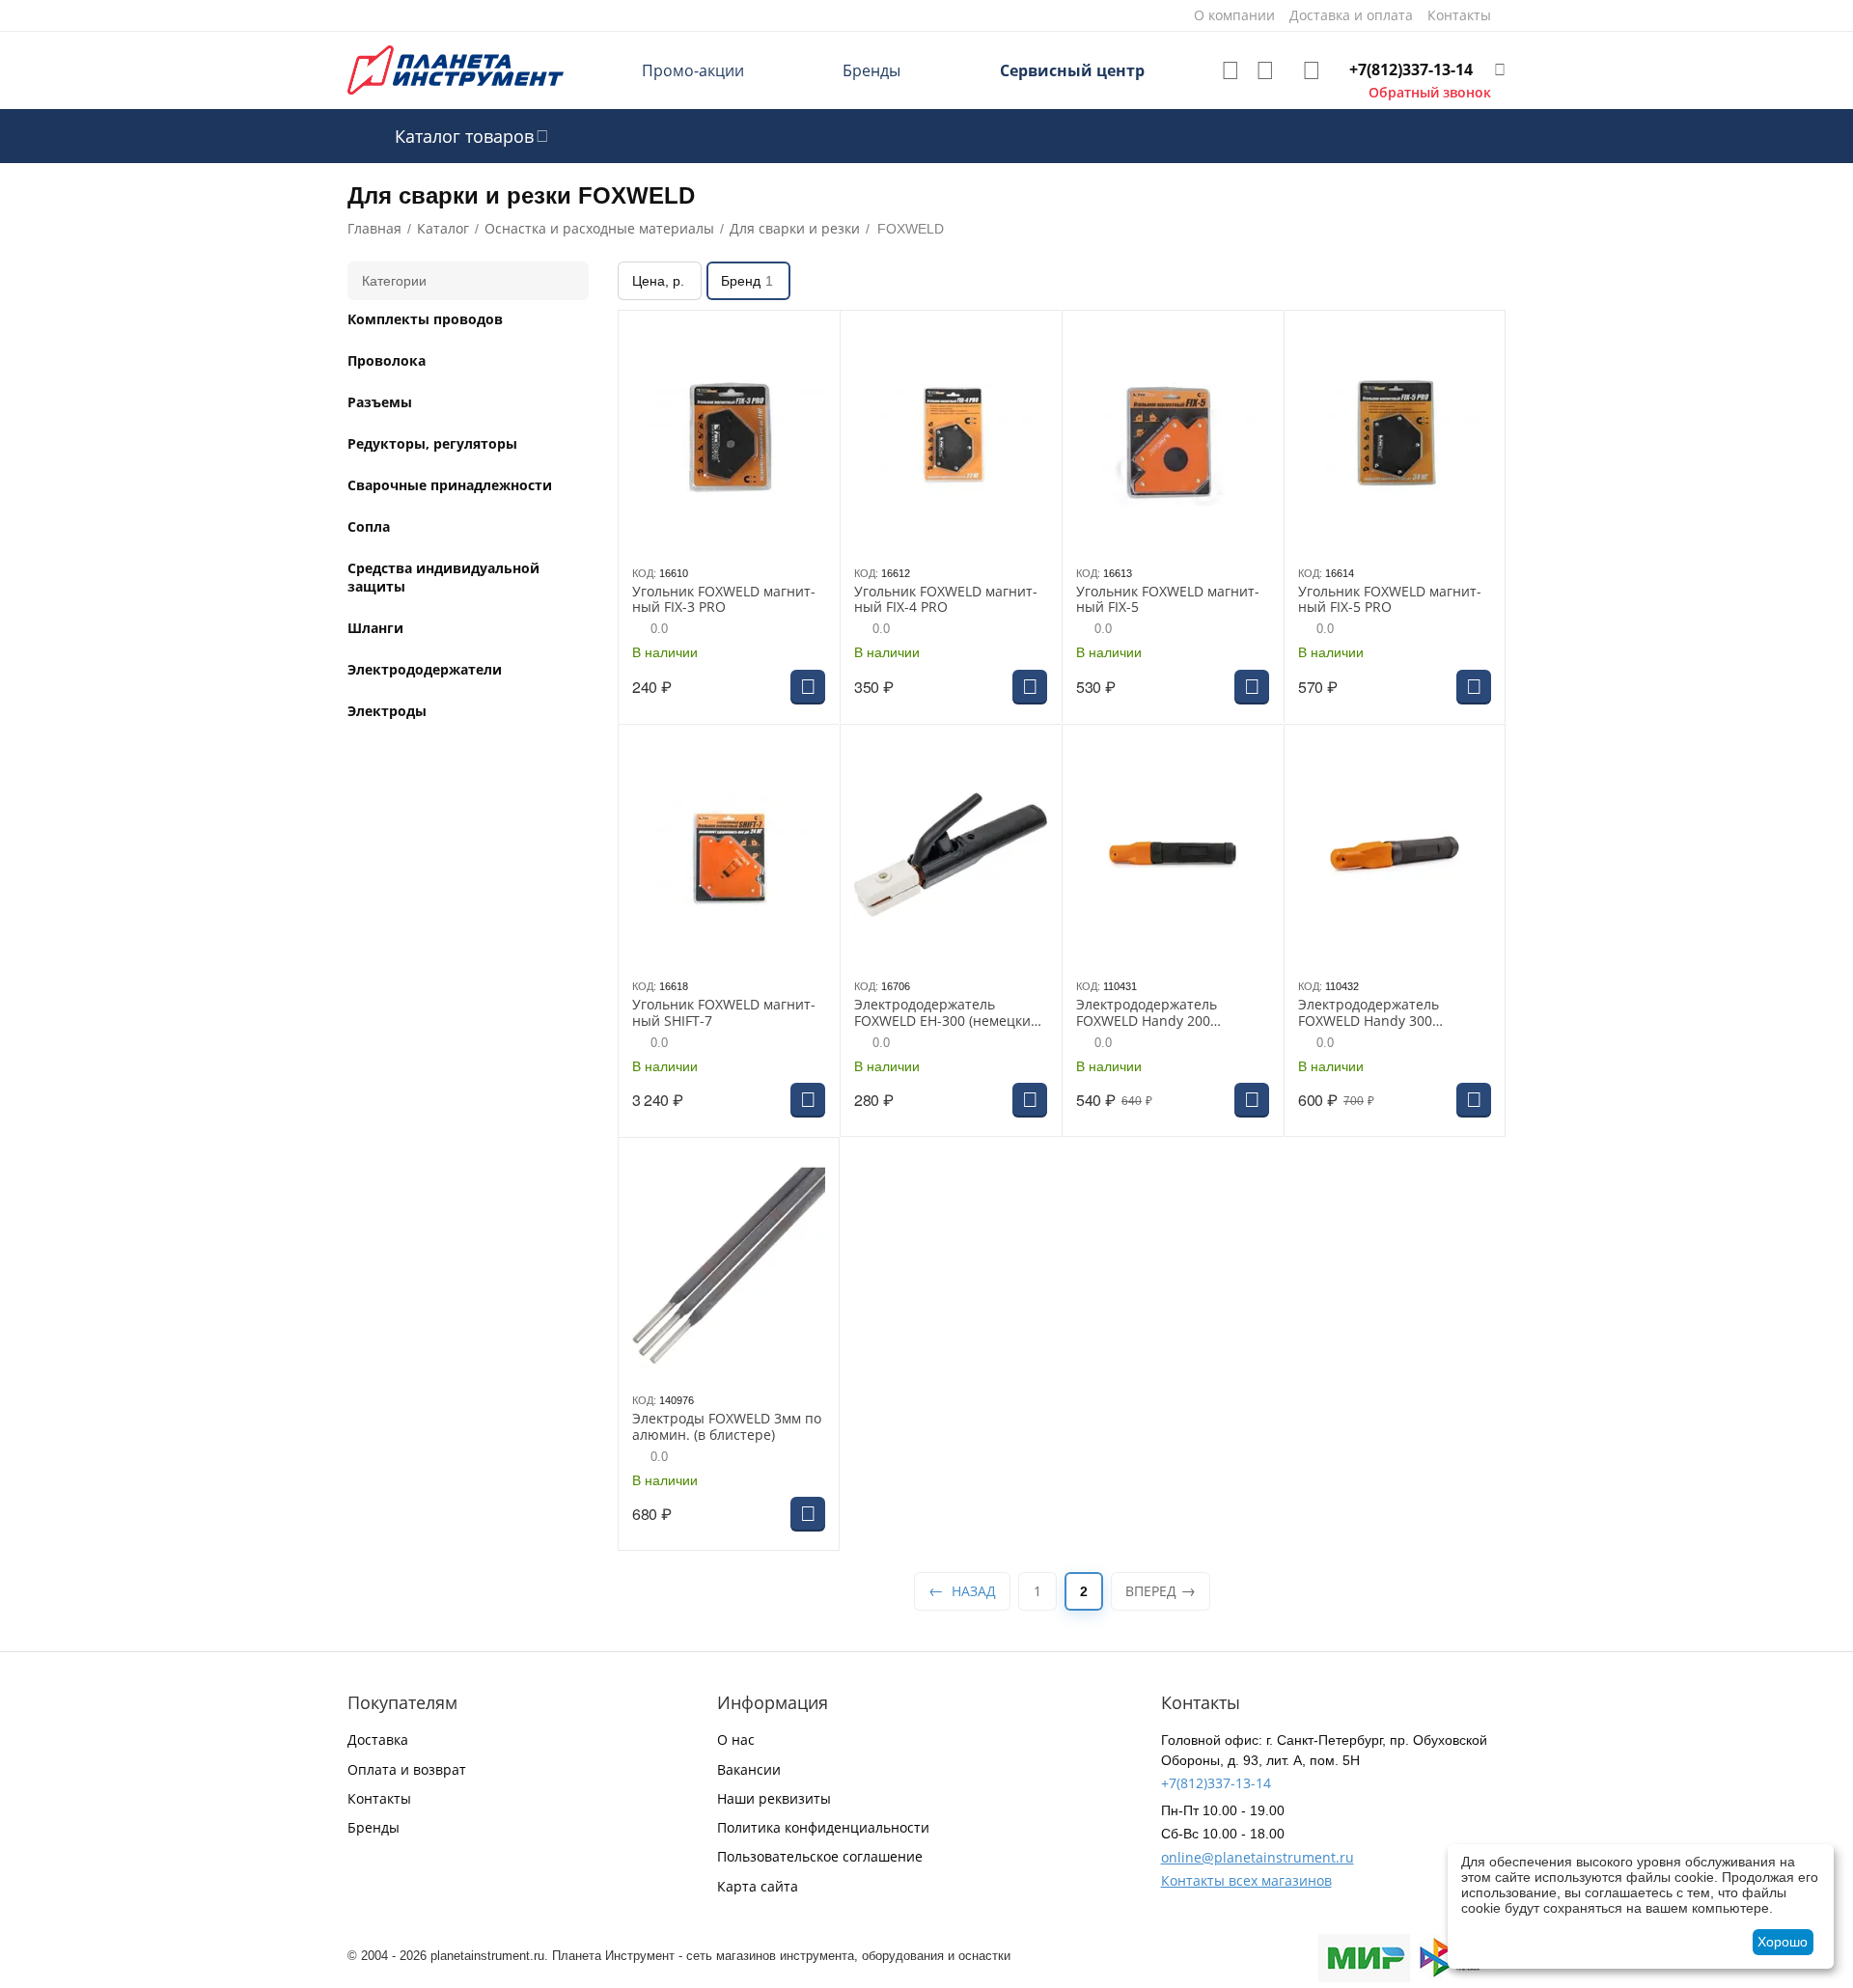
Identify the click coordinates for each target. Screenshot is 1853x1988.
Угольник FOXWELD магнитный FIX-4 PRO (946, 600)
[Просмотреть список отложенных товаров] (1231, 70)
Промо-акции (693, 70)
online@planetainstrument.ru (1258, 1857)
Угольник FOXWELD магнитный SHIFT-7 (724, 1013)
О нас (736, 1739)
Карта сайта (758, 1886)
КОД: (644, 573)
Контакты (379, 1798)
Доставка (378, 1739)
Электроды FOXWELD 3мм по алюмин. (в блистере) (727, 1427)
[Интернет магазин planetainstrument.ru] (456, 69)
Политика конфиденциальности (823, 1827)
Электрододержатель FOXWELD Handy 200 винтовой (1147, 1013)
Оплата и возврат (407, 1769)
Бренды (871, 70)
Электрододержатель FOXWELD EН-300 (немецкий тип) (947, 1013)
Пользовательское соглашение (820, 1856)
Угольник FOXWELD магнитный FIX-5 (1168, 600)
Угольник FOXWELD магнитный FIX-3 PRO (724, 600)
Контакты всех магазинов (1246, 1880)
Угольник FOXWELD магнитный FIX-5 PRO (1390, 600)
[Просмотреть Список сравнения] (1265, 70)
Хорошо (1783, 1942)
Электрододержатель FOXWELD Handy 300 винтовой (1369, 1013)
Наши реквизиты (774, 1798)
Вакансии (749, 1769)
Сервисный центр (1072, 70)
